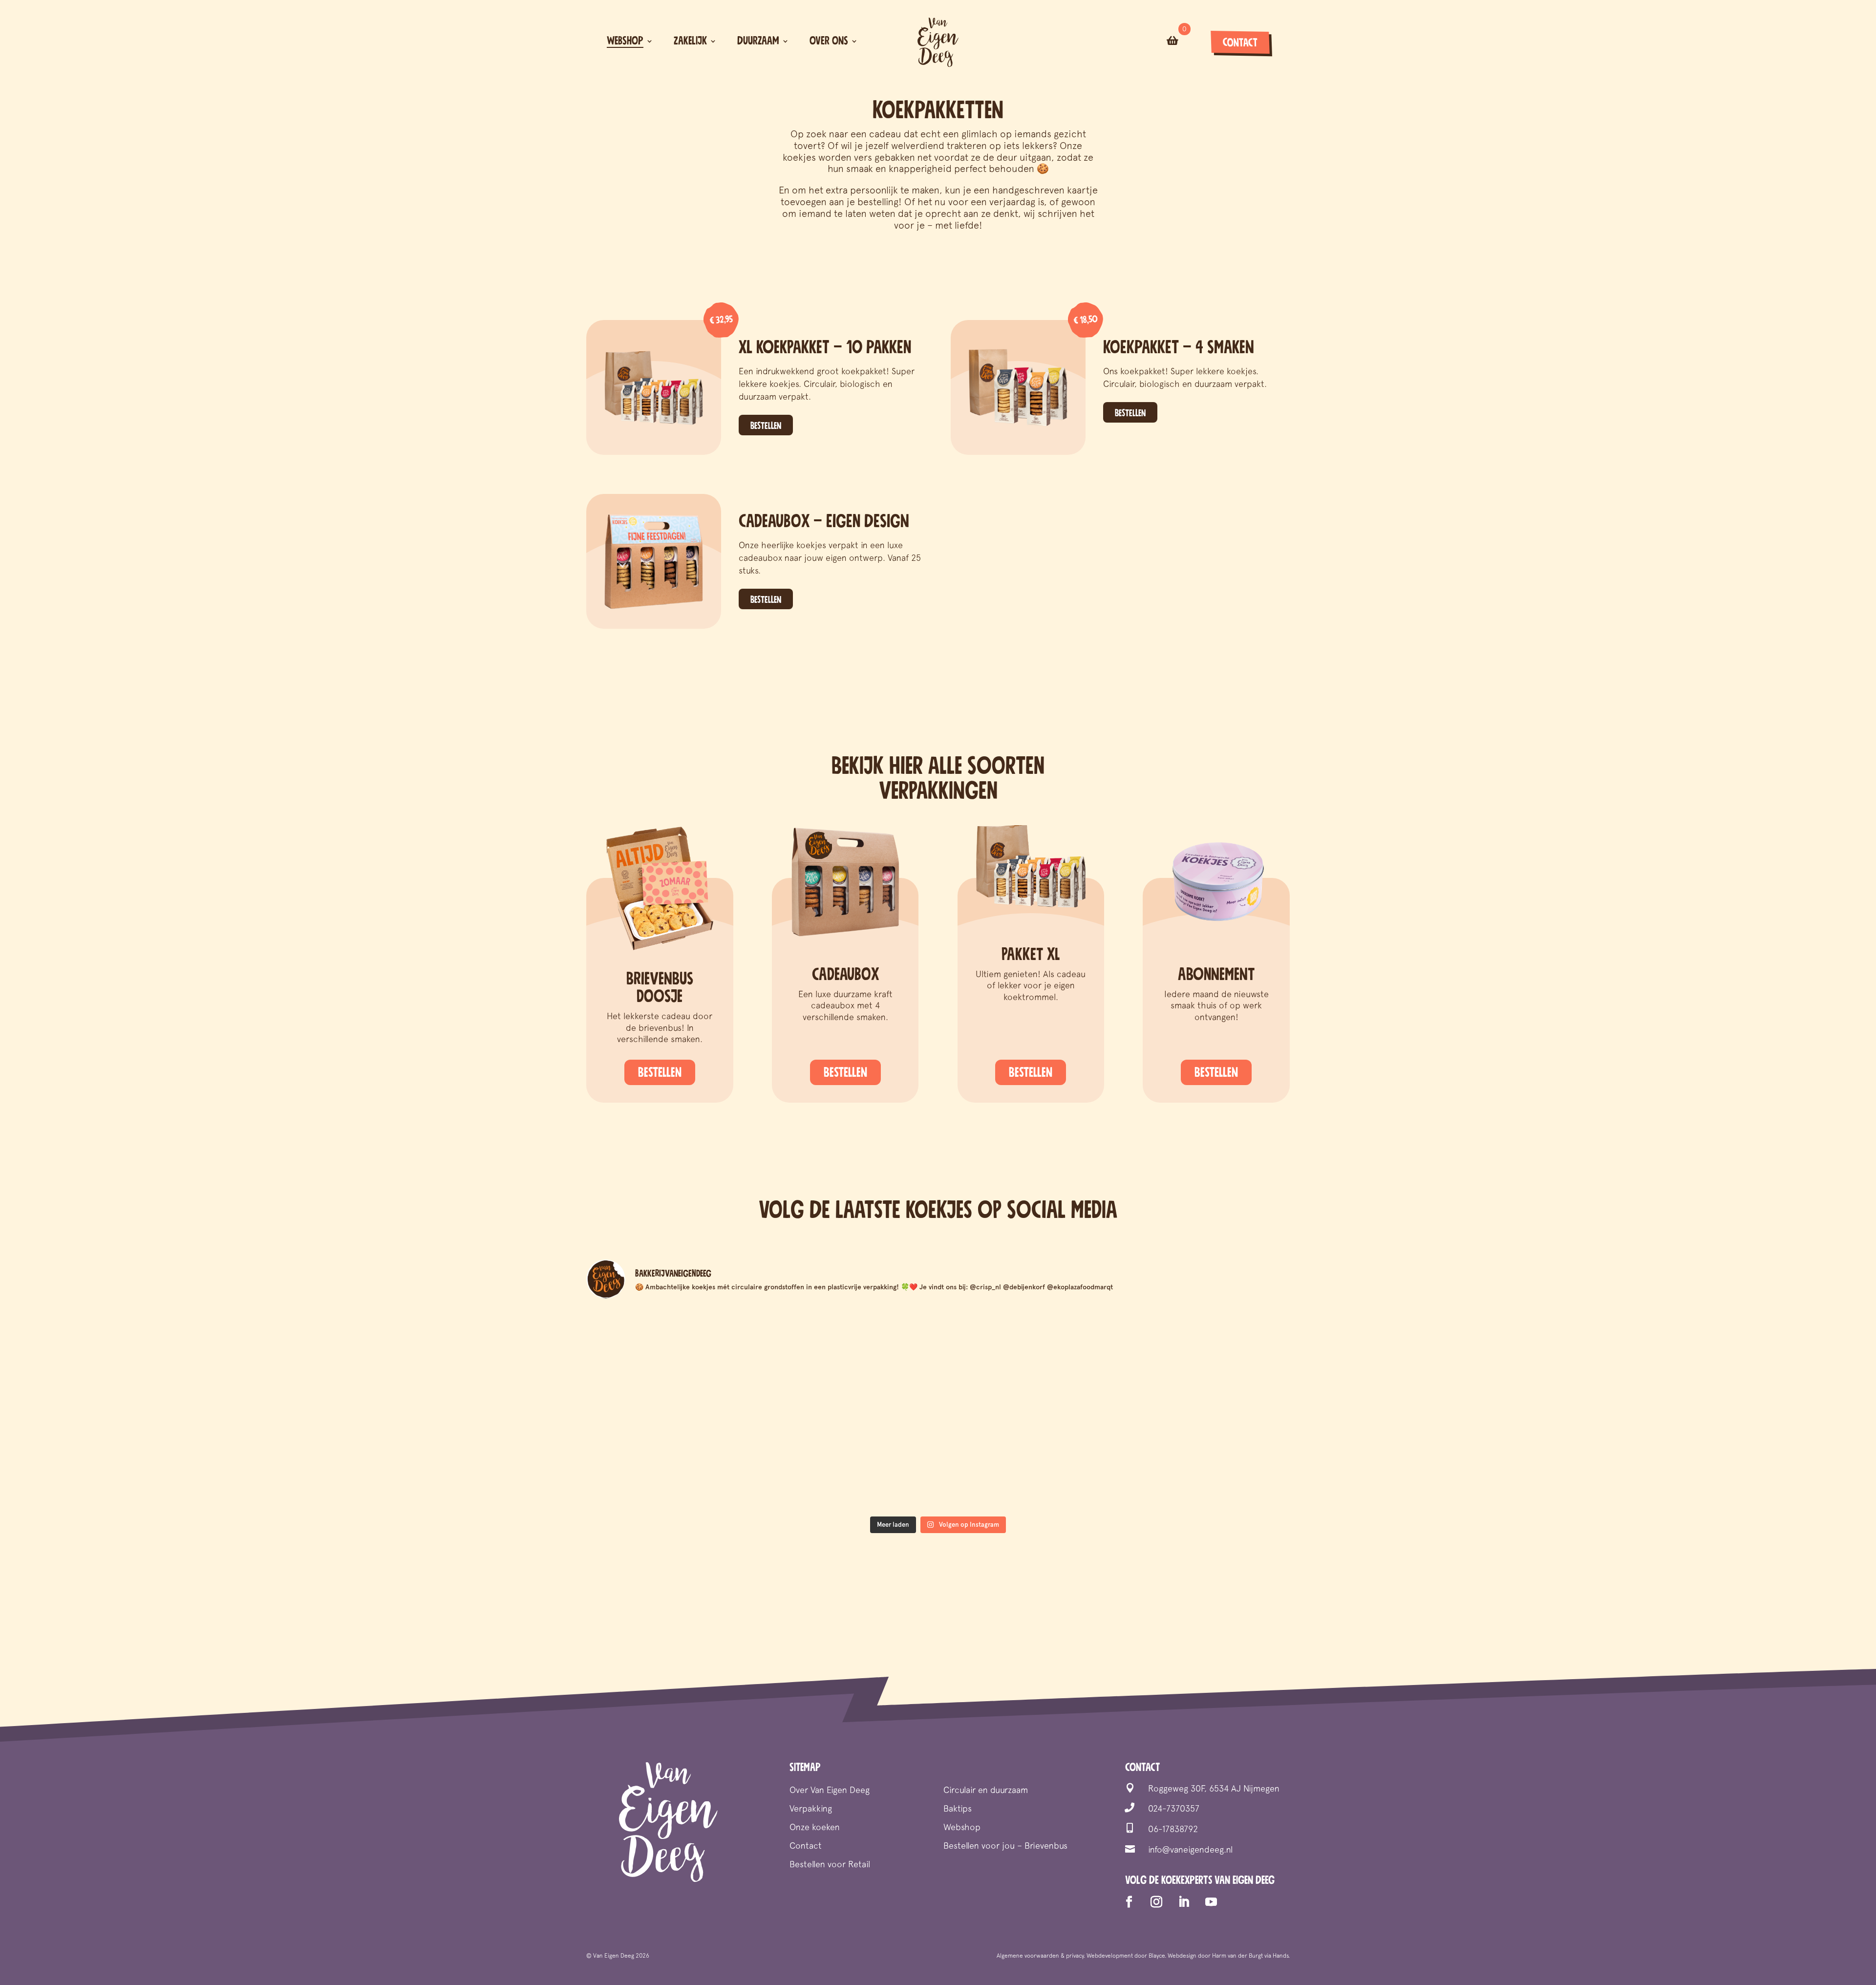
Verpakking (811, 1809)
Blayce (1157, 1956)
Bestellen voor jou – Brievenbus (1005, 1846)
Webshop (625, 41)
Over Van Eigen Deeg (830, 1791)
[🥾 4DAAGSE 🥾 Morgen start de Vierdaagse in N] (1027, 1460)
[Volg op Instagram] (1156, 1902)
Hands (1280, 1956)
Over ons (829, 41)
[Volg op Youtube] (1211, 1902)
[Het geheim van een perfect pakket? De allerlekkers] (1204, 1358)
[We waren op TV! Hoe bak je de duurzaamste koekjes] (850, 1358)
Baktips (958, 1809)
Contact (1240, 43)
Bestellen (766, 426)
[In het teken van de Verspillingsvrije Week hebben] (672, 1460)
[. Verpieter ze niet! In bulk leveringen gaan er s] (1204, 1460)
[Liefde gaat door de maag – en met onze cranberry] (1027, 1358)
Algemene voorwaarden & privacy (1040, 1956)
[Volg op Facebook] (1129, 1902)
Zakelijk (690, 41)
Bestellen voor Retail (830, 1865)
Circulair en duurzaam (986, 1791)
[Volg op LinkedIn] (1184, 1902)
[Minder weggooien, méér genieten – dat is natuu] (672, 1358)
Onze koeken (815, 1828)
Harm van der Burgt (1237, 1956)
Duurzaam (758, 41)
